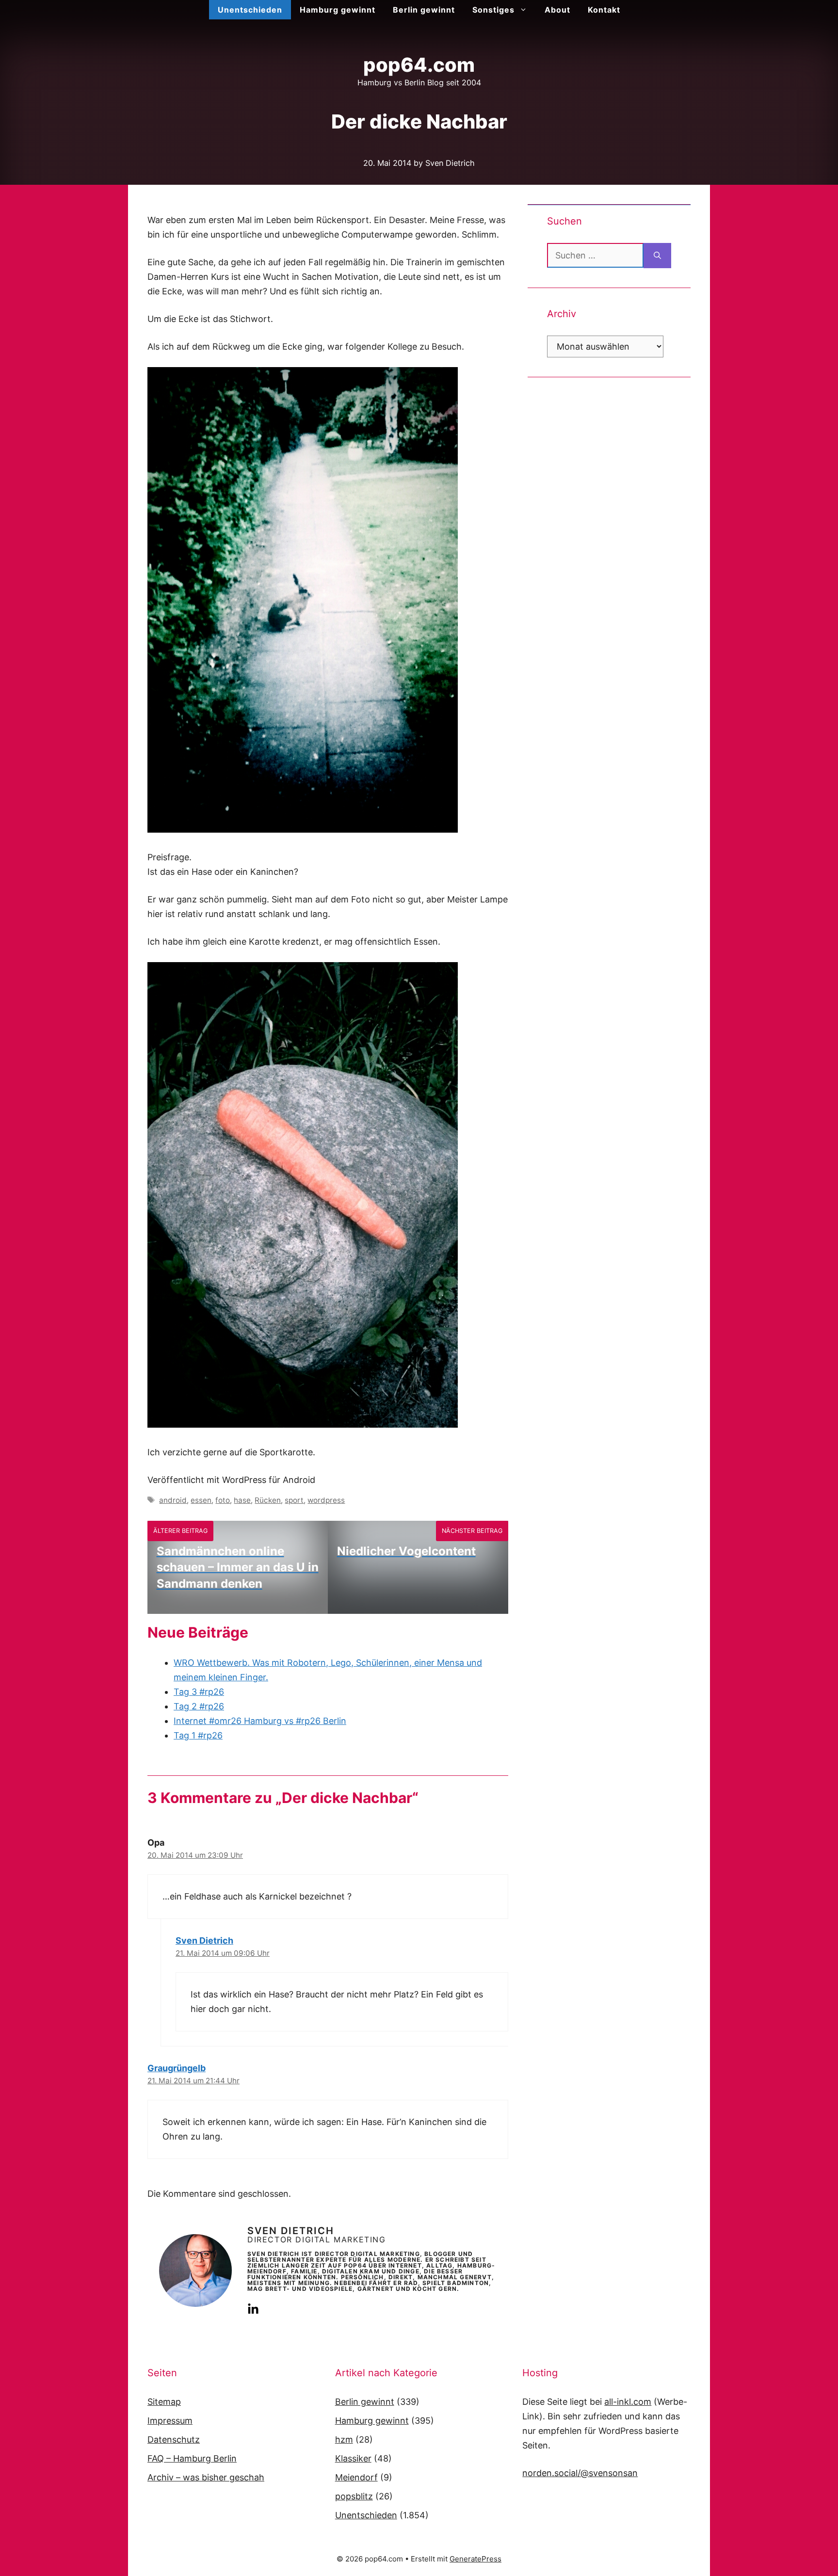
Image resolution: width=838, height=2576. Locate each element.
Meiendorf (356, 2477)
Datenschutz (174, 2439)
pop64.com (419, 65)
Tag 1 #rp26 (198, 1735)
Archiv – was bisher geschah (206, 2477)
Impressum (170, 2421)
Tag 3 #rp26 (199, 1692)
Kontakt (604, 10)
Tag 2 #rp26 (199, 1706)
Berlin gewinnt (424, 10)
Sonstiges (493, 10)
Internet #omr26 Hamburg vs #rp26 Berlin (260, 1721)
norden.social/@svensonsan (580, 2473)
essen (201, 1500)
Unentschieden (250, 10)
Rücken (268, 1500)
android (173, 1500)
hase (242, 1500)
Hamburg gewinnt (338, 10)
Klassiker (353, 2458)
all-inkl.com (628, 2402)
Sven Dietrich (204, 1940)
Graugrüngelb (177, 2068)
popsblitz (354, 2496)
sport (294, 1500)
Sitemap (164, 2402)
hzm (344, 2439)
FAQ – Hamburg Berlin (192, 2458)
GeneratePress (475, 2559)
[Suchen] (657, 256)
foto (223, 1500)
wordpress (326, 1500)
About (557, 10)
